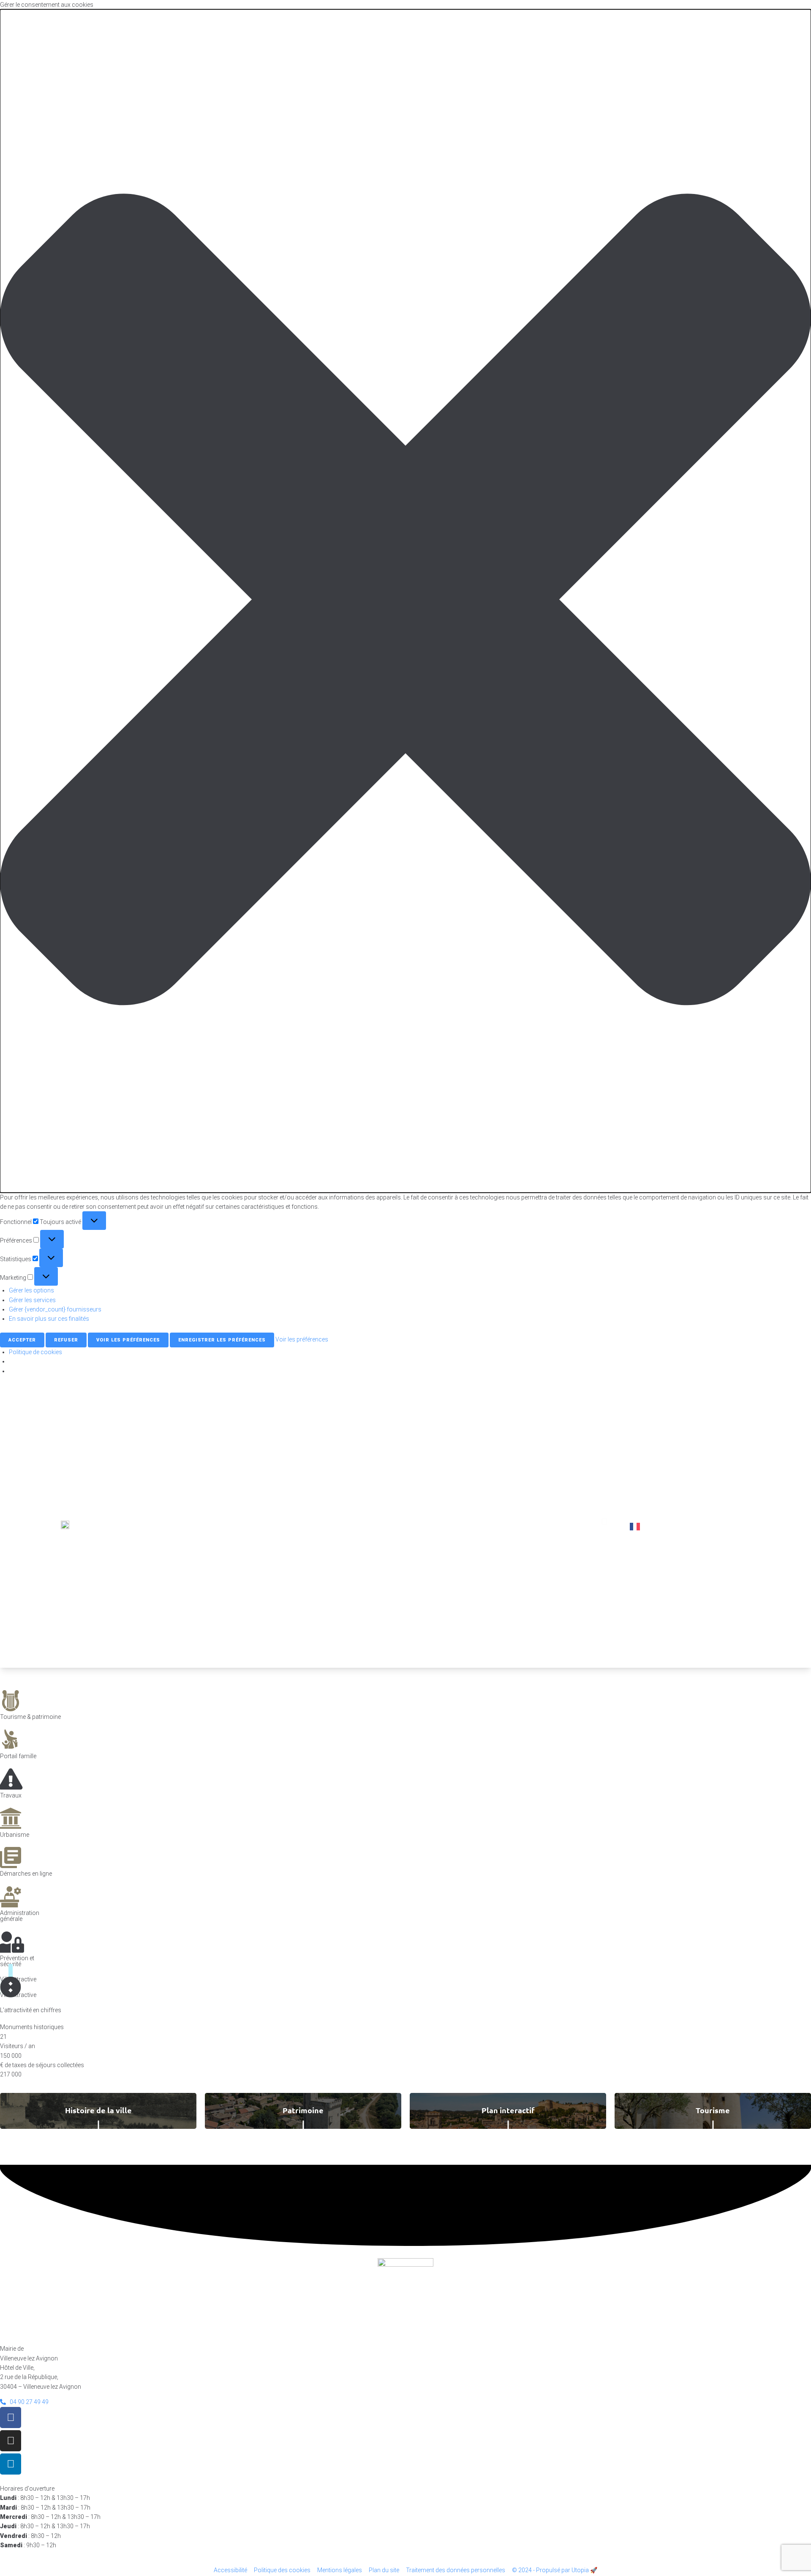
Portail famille (18, 1756)
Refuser (66, 1340)
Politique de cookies (35, 1352)
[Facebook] (11, 2418)
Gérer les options (31, 1290)
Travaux (11, 1795)
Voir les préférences (128, 1340)
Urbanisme (15, 1835)
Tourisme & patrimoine (30, 1717)
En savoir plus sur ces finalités (49, 1319)
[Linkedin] (11, 2464)
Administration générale (20, 1916)
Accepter (22, 1340)
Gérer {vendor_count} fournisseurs (55, 1309)
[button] (405, 601)
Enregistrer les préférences (222, 1340)
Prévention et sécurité (17, 1961)
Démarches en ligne (26, 1874)
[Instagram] (11, 2441)
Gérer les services (32, 1300)
